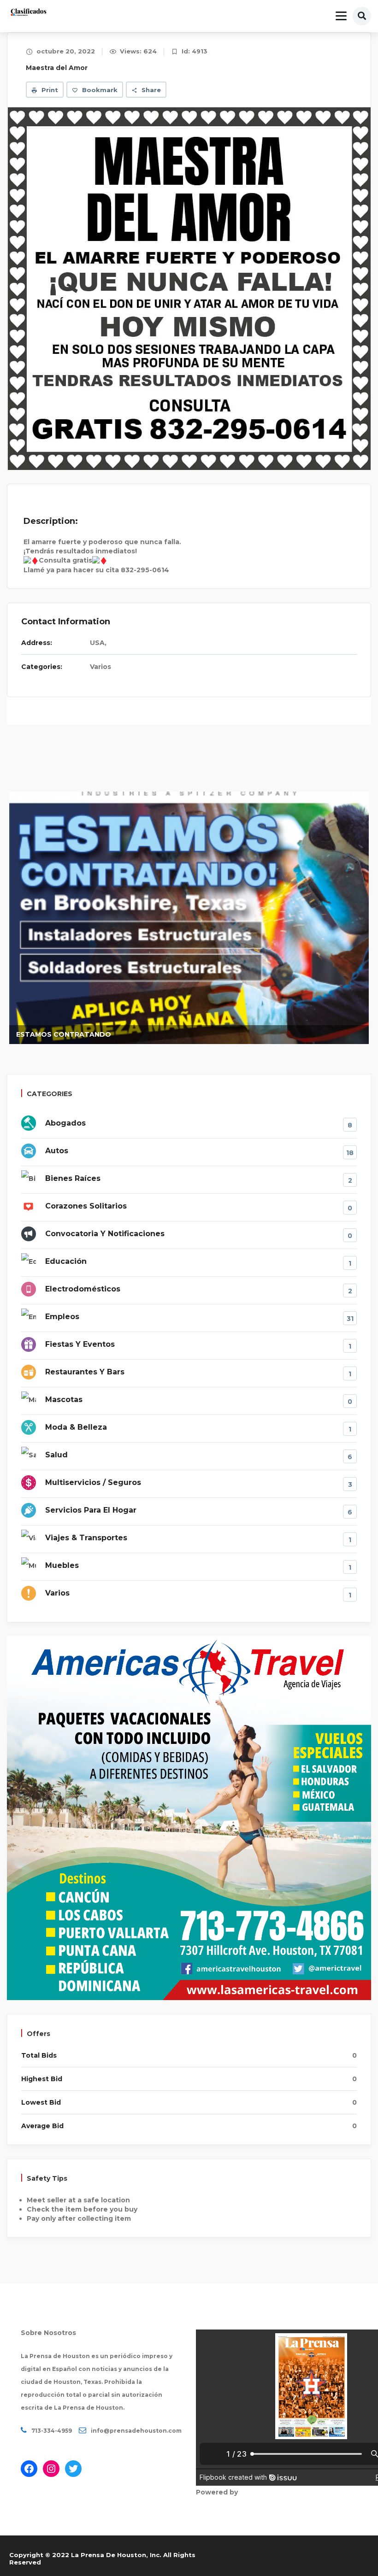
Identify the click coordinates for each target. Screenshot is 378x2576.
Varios (100, 667)
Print (49, 90)
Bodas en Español (309, 1034)
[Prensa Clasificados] (29, 13)
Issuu (249, 2492)
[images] (189, 288)
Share (150, 90)
